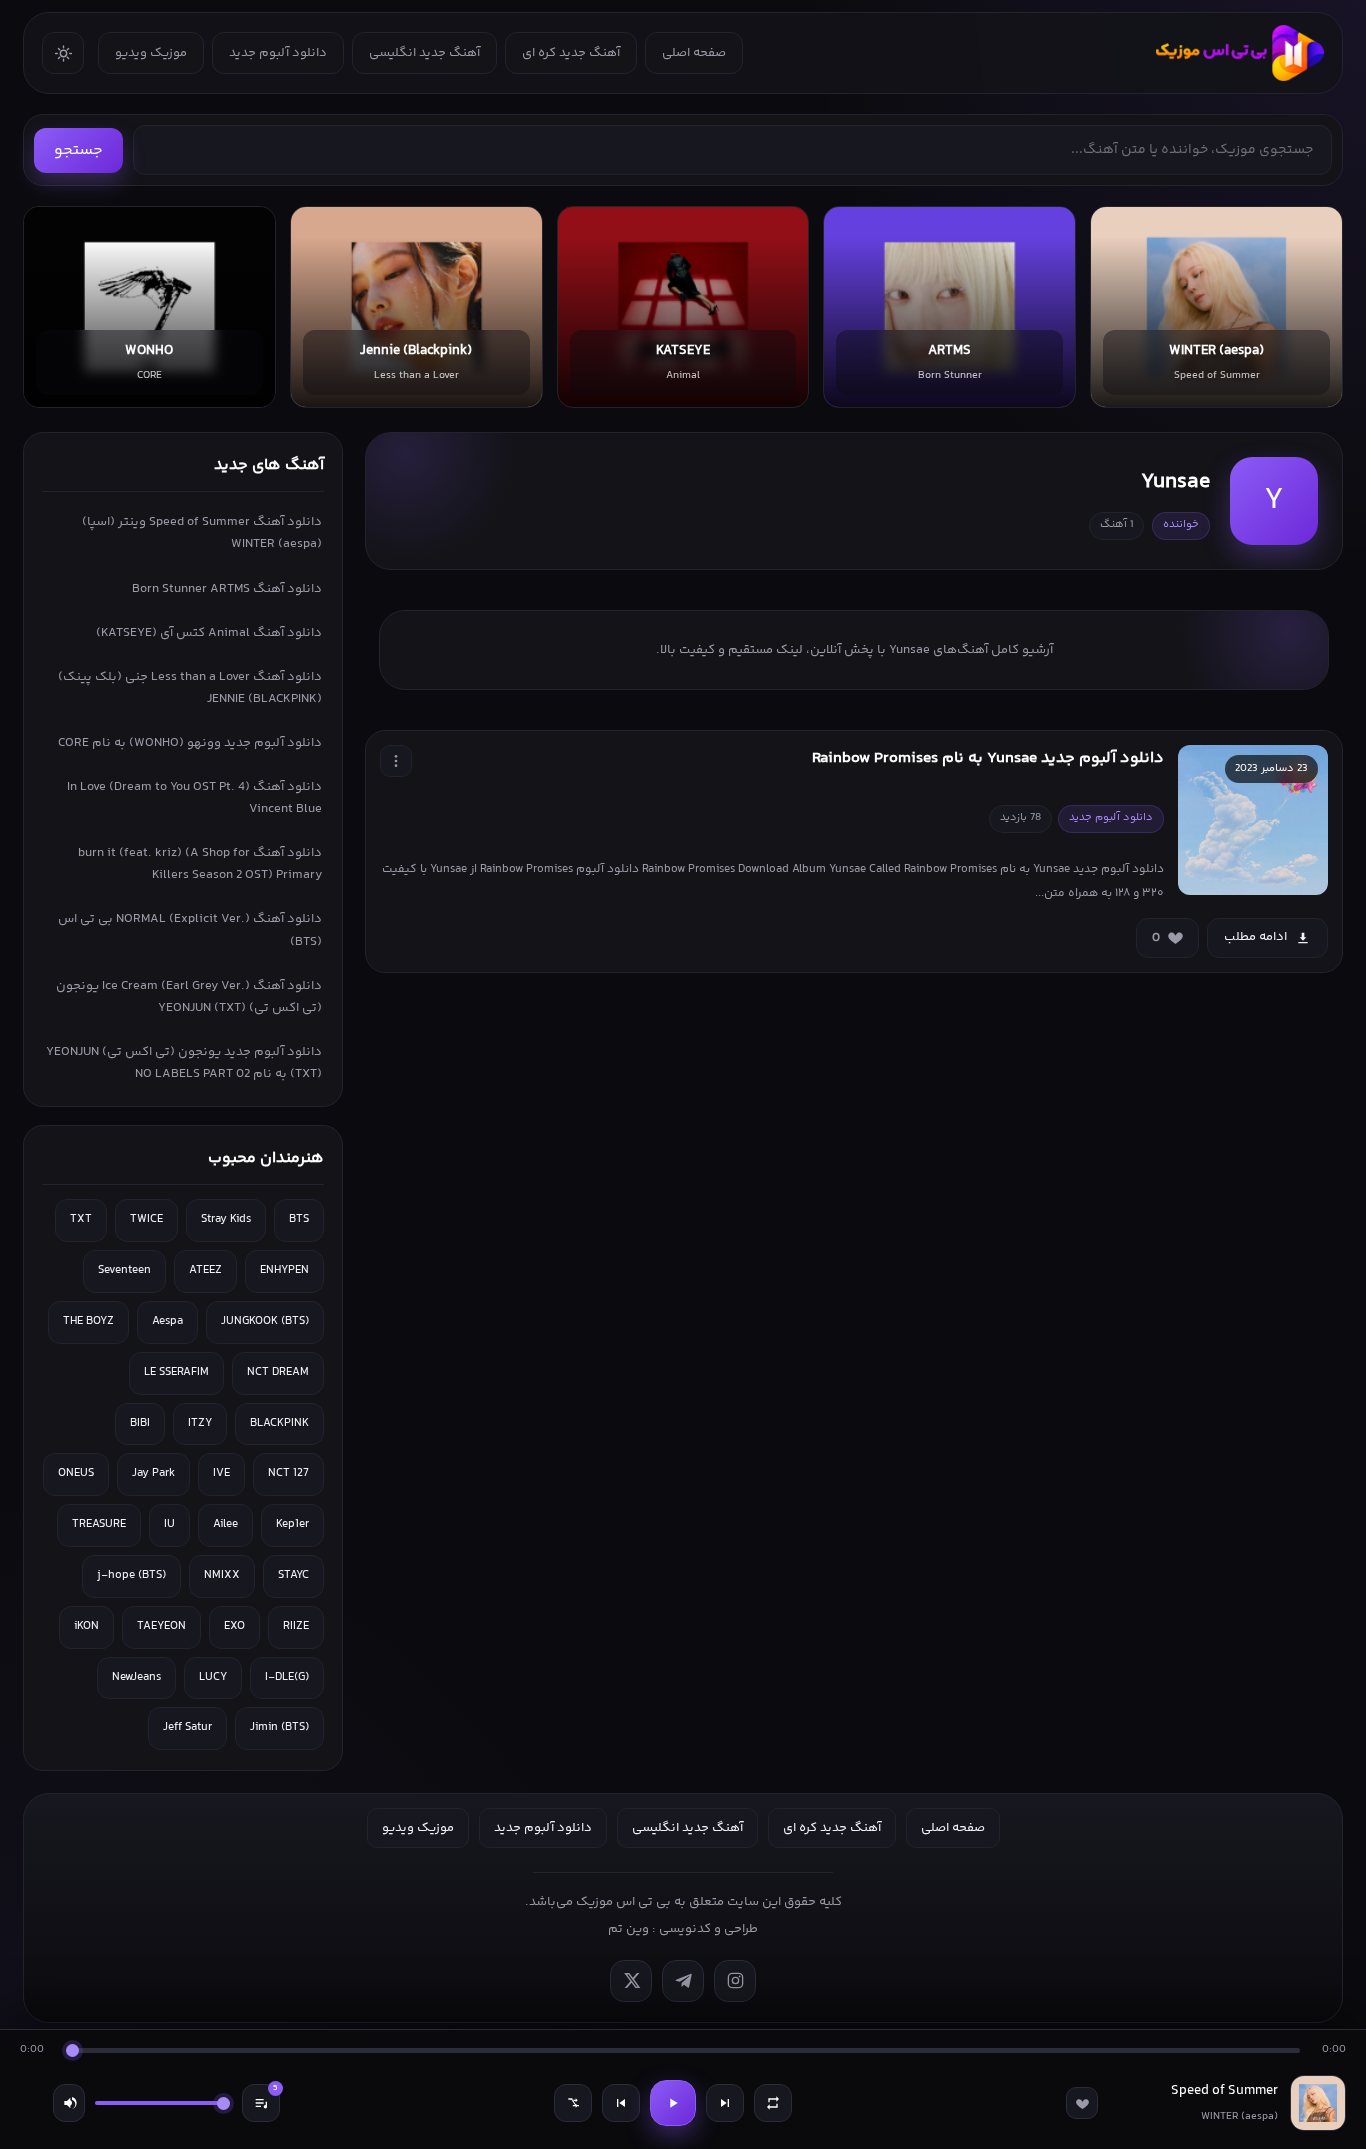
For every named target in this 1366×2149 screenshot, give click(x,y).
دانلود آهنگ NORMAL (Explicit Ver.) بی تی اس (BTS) (190, 930)
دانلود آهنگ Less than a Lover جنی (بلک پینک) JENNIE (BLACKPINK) (190, 688)
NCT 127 (288, 1473)
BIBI (140, 1423)
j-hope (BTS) (131, 1575)
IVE (221, 1473)
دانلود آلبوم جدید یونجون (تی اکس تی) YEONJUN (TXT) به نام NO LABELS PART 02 (184, 1063)
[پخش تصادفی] (573, 2103)
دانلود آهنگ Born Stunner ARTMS (227, 589)
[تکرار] (773, 2103)
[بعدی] (725, 2103)
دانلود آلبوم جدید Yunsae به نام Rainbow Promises (988, 758)
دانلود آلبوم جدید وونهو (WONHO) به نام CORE (190, 743)
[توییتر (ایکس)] (631, 1981)
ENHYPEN (284, 1270)
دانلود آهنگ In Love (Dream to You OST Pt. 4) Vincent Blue (194, 798)
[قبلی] (621, 2103)
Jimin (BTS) (279, 1727)
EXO (234, 1626)
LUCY (213, 1677)
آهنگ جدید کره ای (571, 53)
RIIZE (296, 1626)
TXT (81, 1219)
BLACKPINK (279, 1423)
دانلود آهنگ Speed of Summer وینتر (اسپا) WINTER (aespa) (202, 533)
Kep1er (292, 1524)
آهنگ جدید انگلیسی (424, 53)
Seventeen (124, 1270)
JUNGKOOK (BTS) (265, 1321)
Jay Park (153, 1473)
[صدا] (69, 2103)
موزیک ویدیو (151, 53)
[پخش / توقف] (673, 2103)
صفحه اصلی (694, 53)
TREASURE (99, 1524)
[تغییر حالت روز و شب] (63, 53)
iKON (86, 1626)
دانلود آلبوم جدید (278, 53)
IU (169, 1524)
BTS (299, 1219)
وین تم (628, 1929)
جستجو (78, 150)
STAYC (293, 1575)
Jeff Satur (187, 1727)
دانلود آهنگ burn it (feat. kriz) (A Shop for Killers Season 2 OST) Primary (200, 864)
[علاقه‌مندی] (1082, 2103)
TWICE (146, 1219)
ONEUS (76, 1473)
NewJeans (136, 1677)
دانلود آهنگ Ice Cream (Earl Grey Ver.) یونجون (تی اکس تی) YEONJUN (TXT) (189, 997)
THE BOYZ (88, 1321)
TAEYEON (161, 1626)
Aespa (167, 1321)
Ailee (225, 1524)
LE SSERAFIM (176, 1372)
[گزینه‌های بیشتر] (396, 761)
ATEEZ (205, 1270)
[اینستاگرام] (735, 1981)
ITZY (200, 1423)
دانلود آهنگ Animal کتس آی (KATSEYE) (209, 633)
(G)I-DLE (287, 1677)
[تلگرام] (683, 1981)
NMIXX (222, 1575)
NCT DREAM (278, 1372)
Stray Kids (226, 1219)
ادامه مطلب (1255, 937)
